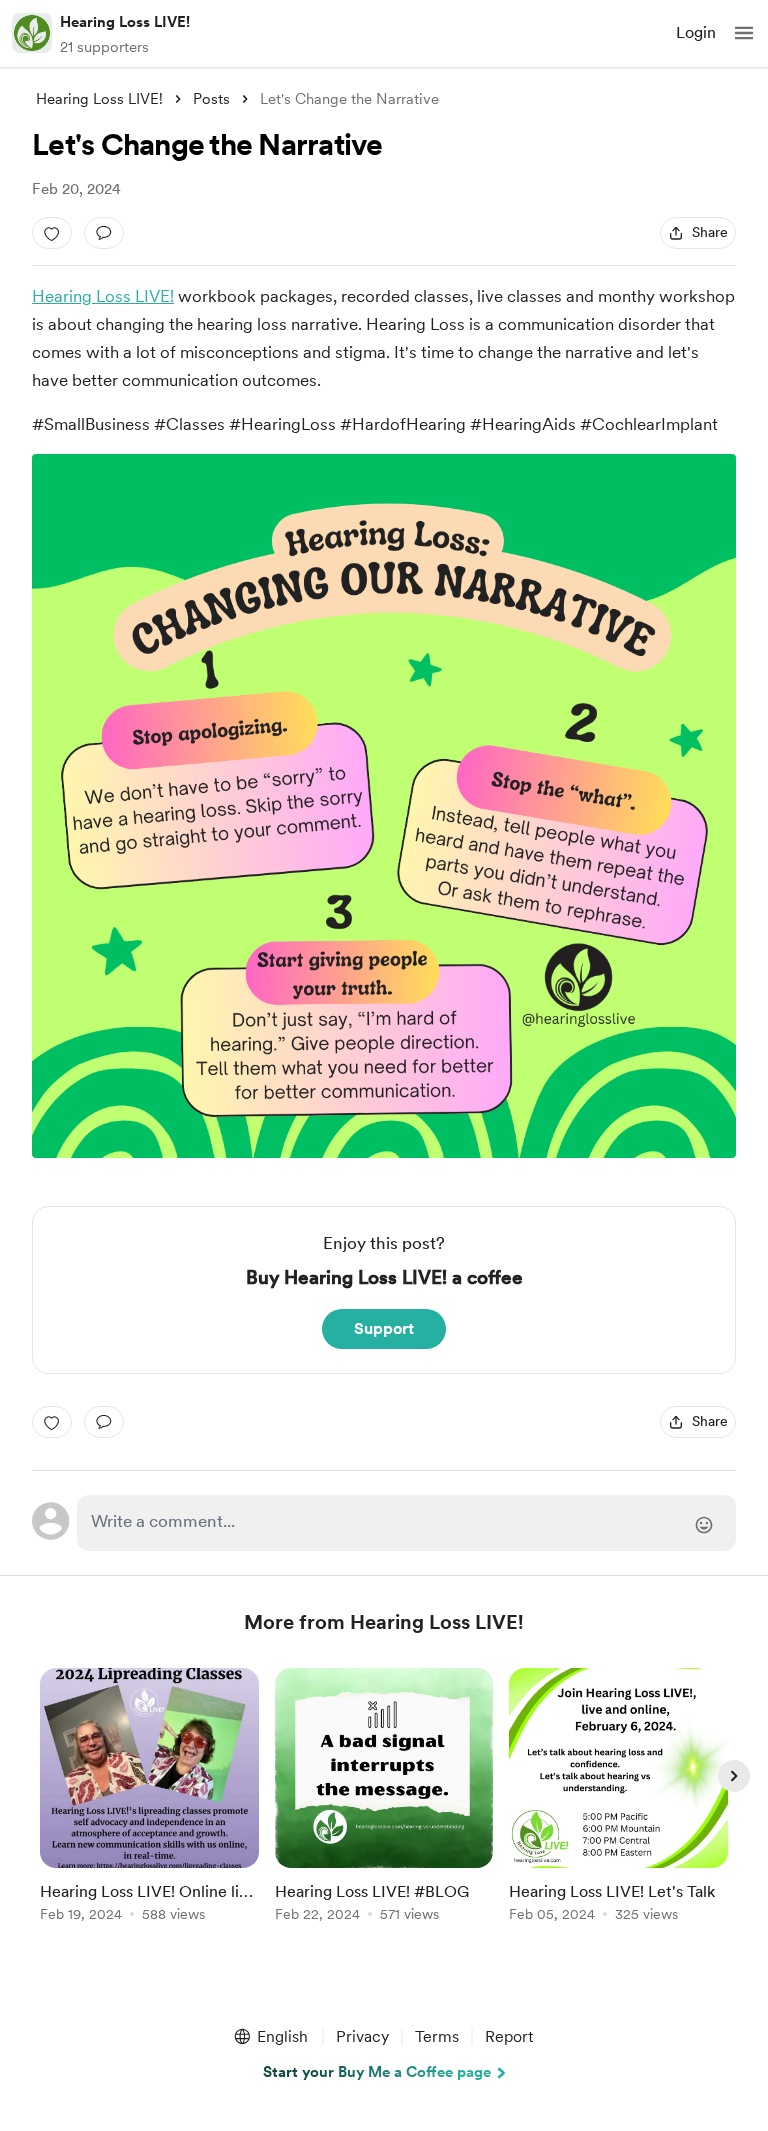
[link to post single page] (149, 1798)
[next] (734, 1776)
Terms (437, 2036)
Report (509, 2036)
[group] (149, 1806)
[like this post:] (52, 233)
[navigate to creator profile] (32, 33)
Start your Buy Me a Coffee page (377, 2072)
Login (696, 32)
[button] (744, 33)
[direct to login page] (406, 1523)
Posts (211, 99)
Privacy (362, 2036)
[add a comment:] (104, 233)
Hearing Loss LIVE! (125, 22)
